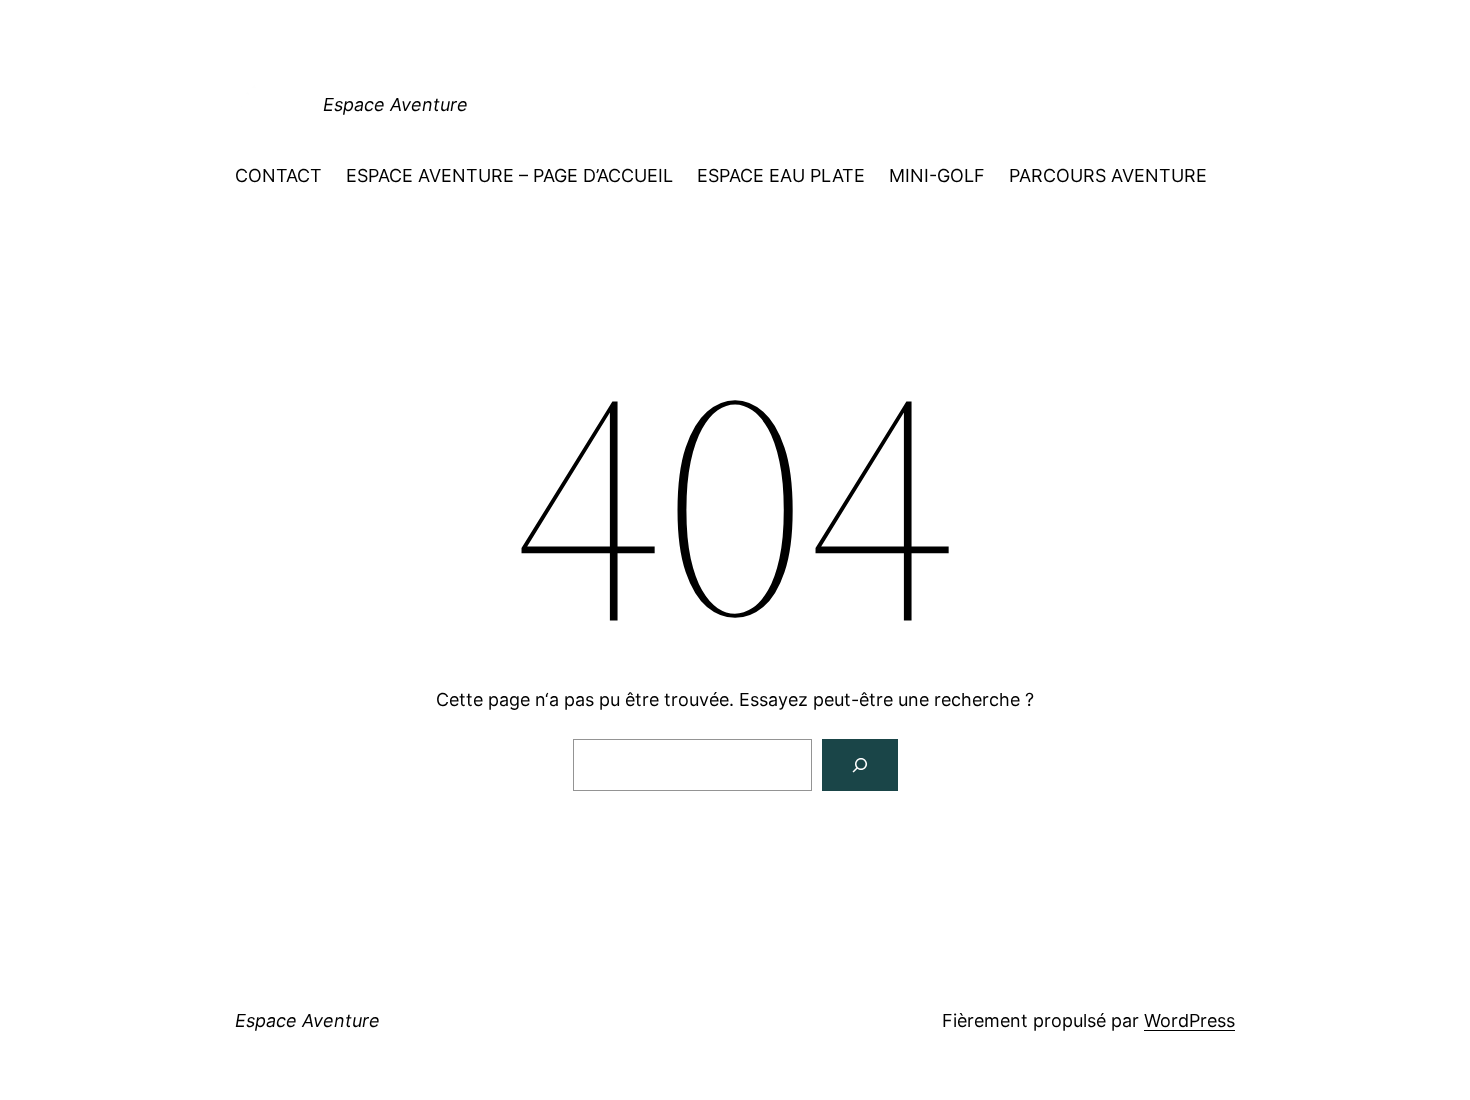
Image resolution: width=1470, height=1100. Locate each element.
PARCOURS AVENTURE (1108, 175)
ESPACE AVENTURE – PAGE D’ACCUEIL (509, 175)
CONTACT (278, 175)
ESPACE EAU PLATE (781, 175)
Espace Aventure (395, 104)
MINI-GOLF (937, 175)
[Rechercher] (860, 765)
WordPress (1189, 1020)
